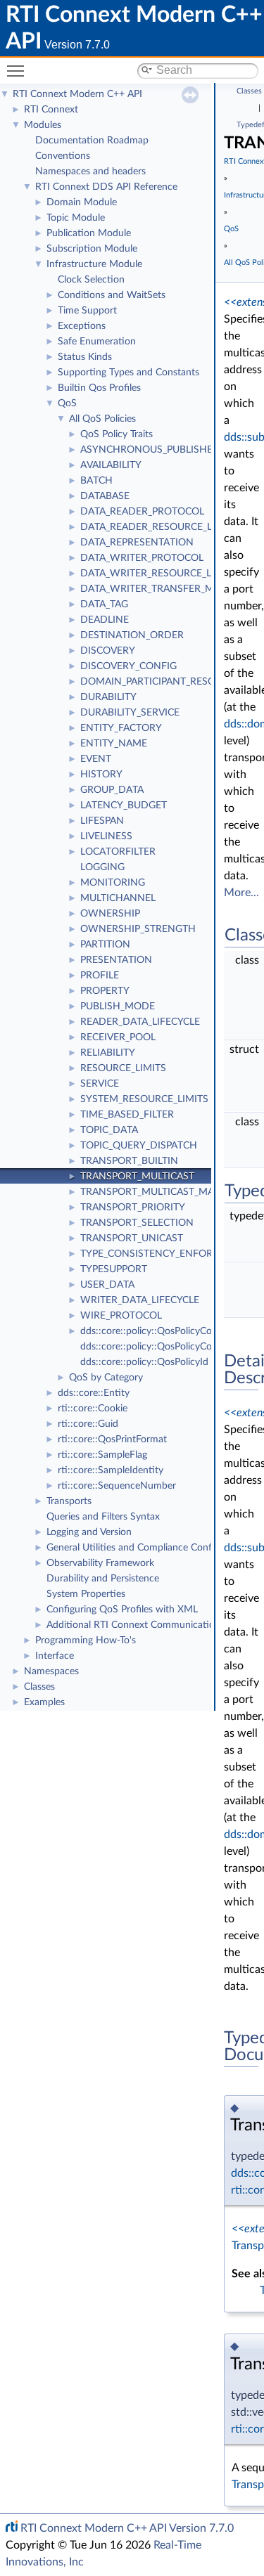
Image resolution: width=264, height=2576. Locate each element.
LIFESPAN (102, 821)
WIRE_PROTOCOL (121, 1316)
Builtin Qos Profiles (99, 388)
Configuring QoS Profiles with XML (122, 1610)
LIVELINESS (106, 836)
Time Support (87, 311)
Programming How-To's (86, 1640)
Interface (55, 1656)
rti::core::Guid (88, 1424)
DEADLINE (105, 620)
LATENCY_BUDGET (124, 805)
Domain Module (82, 202)
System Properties (86, 1594)
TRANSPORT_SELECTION (137, 1223)
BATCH (96, 481)
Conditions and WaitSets (112, 295)
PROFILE (100, 976)
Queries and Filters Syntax (103, 1517)
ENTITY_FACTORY (121, 728)
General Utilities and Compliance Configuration (149, 1548)
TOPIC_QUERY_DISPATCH (139, 1146)
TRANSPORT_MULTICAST (137, 1177)
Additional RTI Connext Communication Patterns (153, 1625)
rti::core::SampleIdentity (111, 1470)
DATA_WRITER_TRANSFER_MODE (158, 589)
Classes (39, 1687)
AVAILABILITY (111, 465)
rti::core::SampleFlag (102, 1455)
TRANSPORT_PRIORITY (133, 1208)
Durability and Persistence (103, 1579)
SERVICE (100, 1084)
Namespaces (51, 1671)
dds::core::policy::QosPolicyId (144, 1362)
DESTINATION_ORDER (132, 635)
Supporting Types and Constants (128, 373)
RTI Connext (51, 110)
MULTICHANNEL (118, 898)
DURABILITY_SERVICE (130, 713)
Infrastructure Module (94, 264)
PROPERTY (105, 991)
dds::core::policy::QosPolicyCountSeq (162, 1347)
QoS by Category (106, 1378)
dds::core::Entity (94, 1393)
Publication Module (89, 233)
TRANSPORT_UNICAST (132, 1238)
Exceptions (82, 326)
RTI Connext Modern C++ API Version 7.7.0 (127, 2528)
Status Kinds (85, 357)
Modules (43, 125)
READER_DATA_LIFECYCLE (140, 1022)
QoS (67, 403)
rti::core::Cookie (93, 1409)
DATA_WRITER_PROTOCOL (142, 558)
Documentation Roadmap (92, 141)
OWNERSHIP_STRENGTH (138, 929)
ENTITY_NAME (114, 744)
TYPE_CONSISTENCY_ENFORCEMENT (166, 1254)
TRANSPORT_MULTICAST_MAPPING (162, 1192)
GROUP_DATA (112, 790)
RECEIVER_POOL (118, 1037)
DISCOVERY (108, 651)
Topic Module (76, 218)
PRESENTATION (116, 960)
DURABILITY (108, 697)
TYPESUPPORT (114, 1269)
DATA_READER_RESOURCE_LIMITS (159, 527)
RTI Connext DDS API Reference (106, 187)
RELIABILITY (108, 1053)
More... (241, 893)
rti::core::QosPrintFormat (112, 1439)
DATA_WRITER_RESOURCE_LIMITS (159, 574)
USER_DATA (107, 1285)
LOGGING (102, 867)
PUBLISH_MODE (118, 1007)
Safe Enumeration (97, 342)
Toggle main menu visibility (18, 70)
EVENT (96, 759)
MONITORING (113, 883)
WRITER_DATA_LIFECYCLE (140, 1300)
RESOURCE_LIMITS (123, 1068)
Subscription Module (92, 249)
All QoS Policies (102, 419)
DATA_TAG (104, 604)
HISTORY (101, 775)
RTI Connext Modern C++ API (77, 94)
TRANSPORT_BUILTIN (129, 1161)
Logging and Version (89, 1532)
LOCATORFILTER (118, 852)
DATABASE (105, 496)
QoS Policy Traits (117, 434)
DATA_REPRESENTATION (137, 543)
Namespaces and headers (90, 171)
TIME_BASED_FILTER (127, 1115)
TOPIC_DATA (109, 1130)
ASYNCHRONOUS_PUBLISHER (150, 450)
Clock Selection (91, 280)
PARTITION (105, 945)
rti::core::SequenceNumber (117, 1486)
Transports (69, 1501)
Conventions (63, 156)
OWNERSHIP (110, 914)
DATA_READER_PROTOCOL (142, 512)
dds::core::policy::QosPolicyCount (153, 1331)
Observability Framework (100, 1563)
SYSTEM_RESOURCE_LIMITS (144, 1099)
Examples (44, 1702)
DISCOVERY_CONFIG (128, 666)
